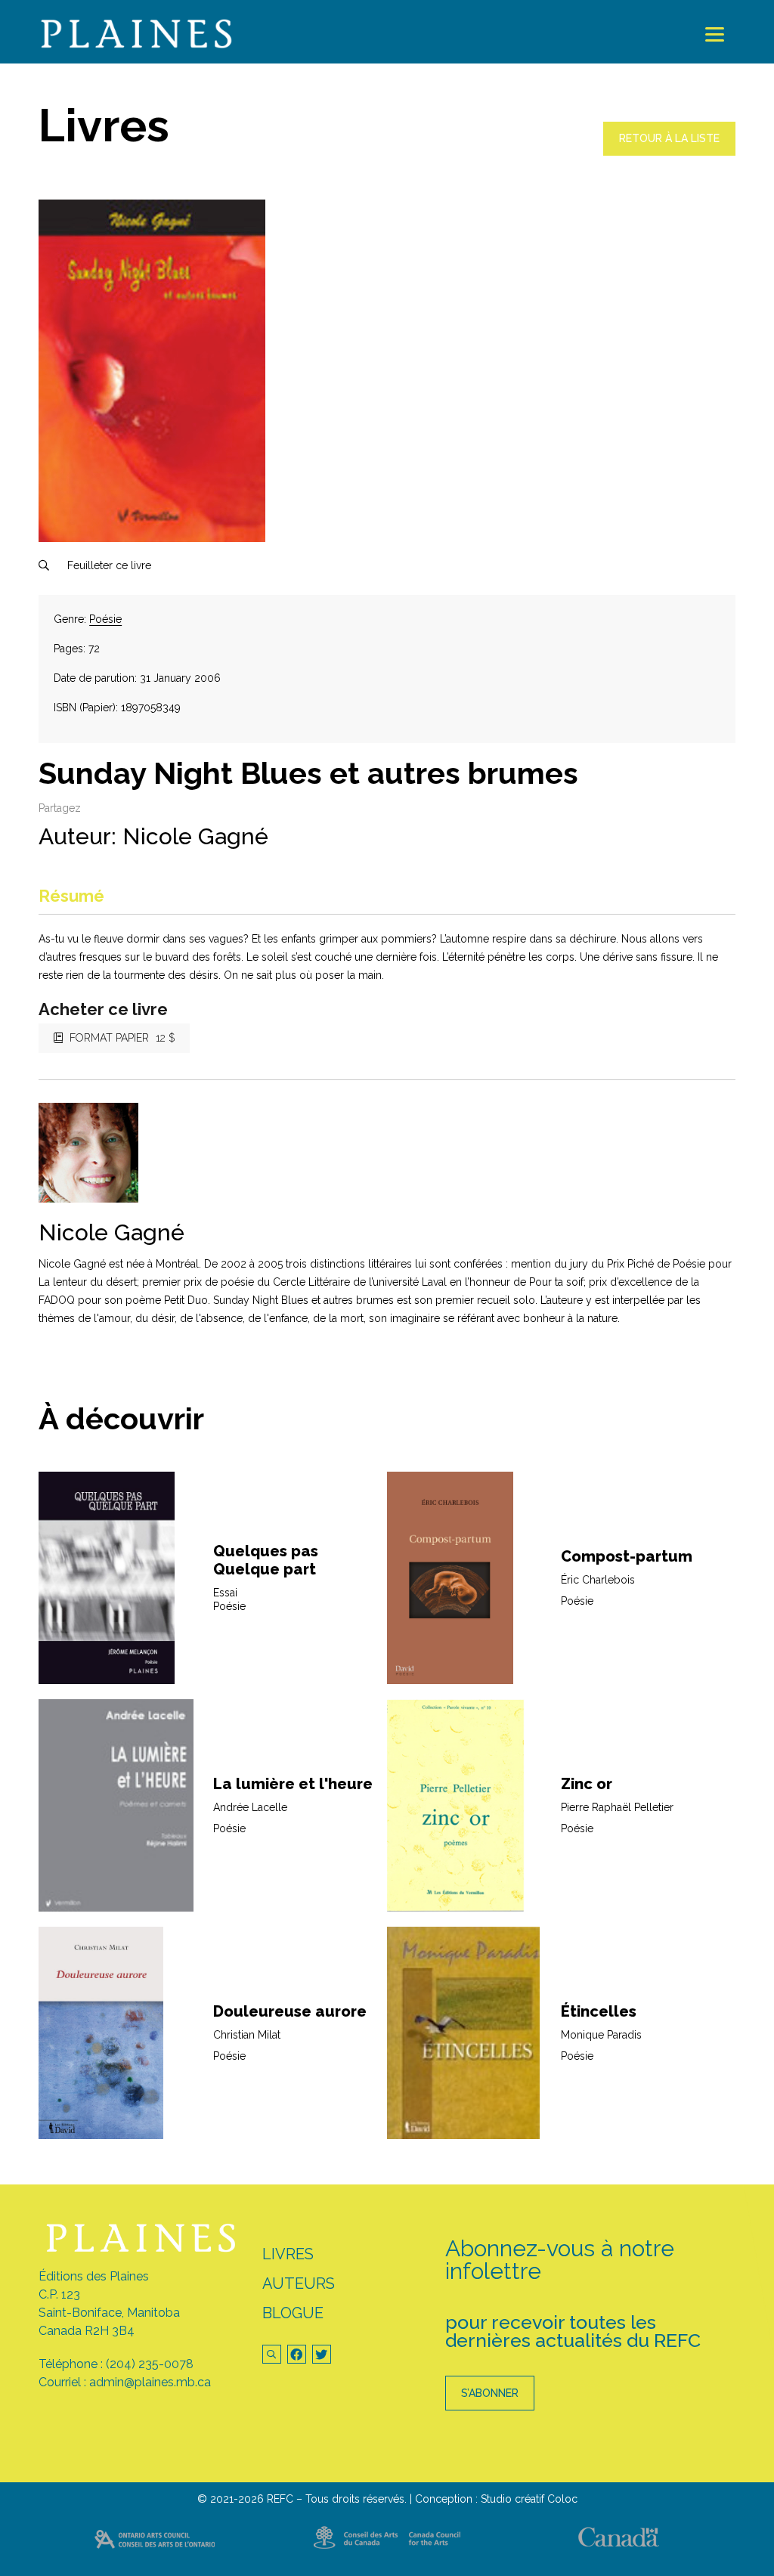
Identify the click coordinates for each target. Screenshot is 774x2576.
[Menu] (715, 34)
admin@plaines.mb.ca (150, 2382)
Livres (288, 2254)
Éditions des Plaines (94, 2276)
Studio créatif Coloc (529, 2499)
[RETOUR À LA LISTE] (669, 152)
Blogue (293, 2313)
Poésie (105, 619)
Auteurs (299, 2283)
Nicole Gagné (195, 836)
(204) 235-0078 (150, 2364)
